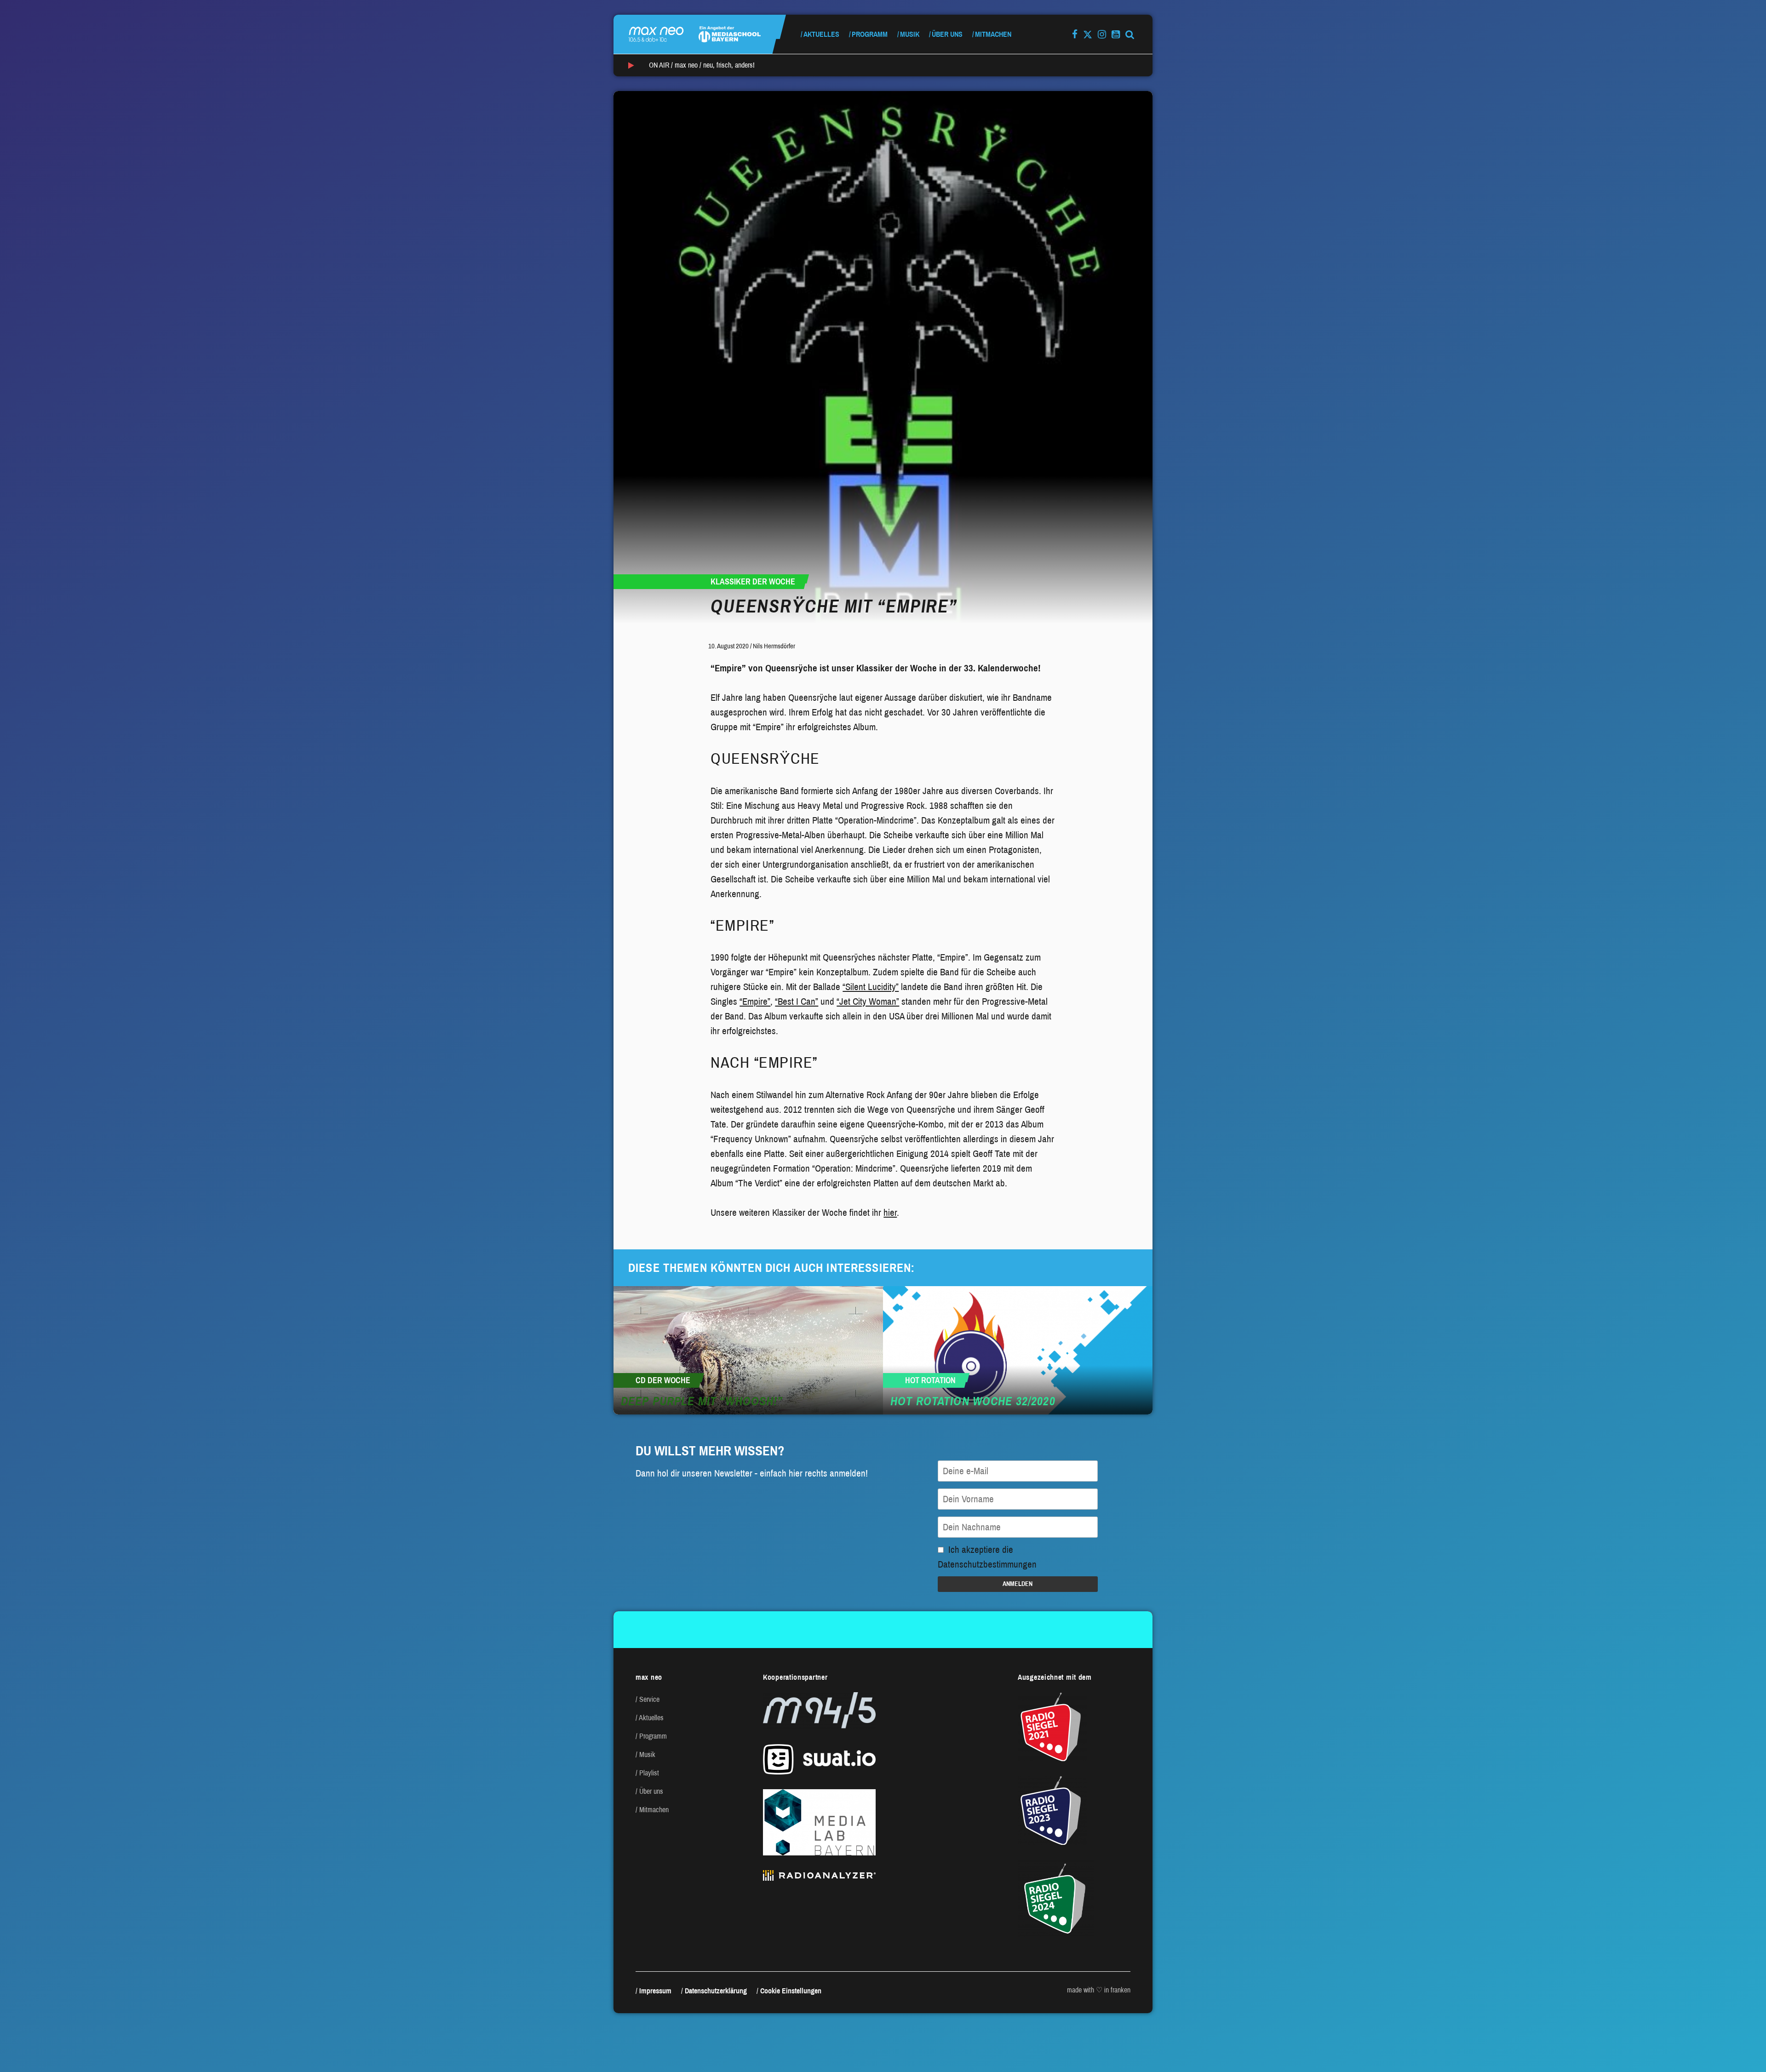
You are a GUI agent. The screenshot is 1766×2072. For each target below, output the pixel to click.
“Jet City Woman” (868, 1002)
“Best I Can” (797, 1002)
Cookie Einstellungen (791, 1991)
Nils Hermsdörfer (774, 646)
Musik (910, 34)
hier (890, 1213)
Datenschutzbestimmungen (987, 1564)
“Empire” (755, 1002)
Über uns (947, 34)
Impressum (655, 1991)
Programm (870, 34)
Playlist (649, 1773)
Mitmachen (993, 34)
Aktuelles (821, 34)
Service (649, 1699)
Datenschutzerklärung (716, 1991)
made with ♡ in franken (1099, 1990)
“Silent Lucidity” (871, 987)
